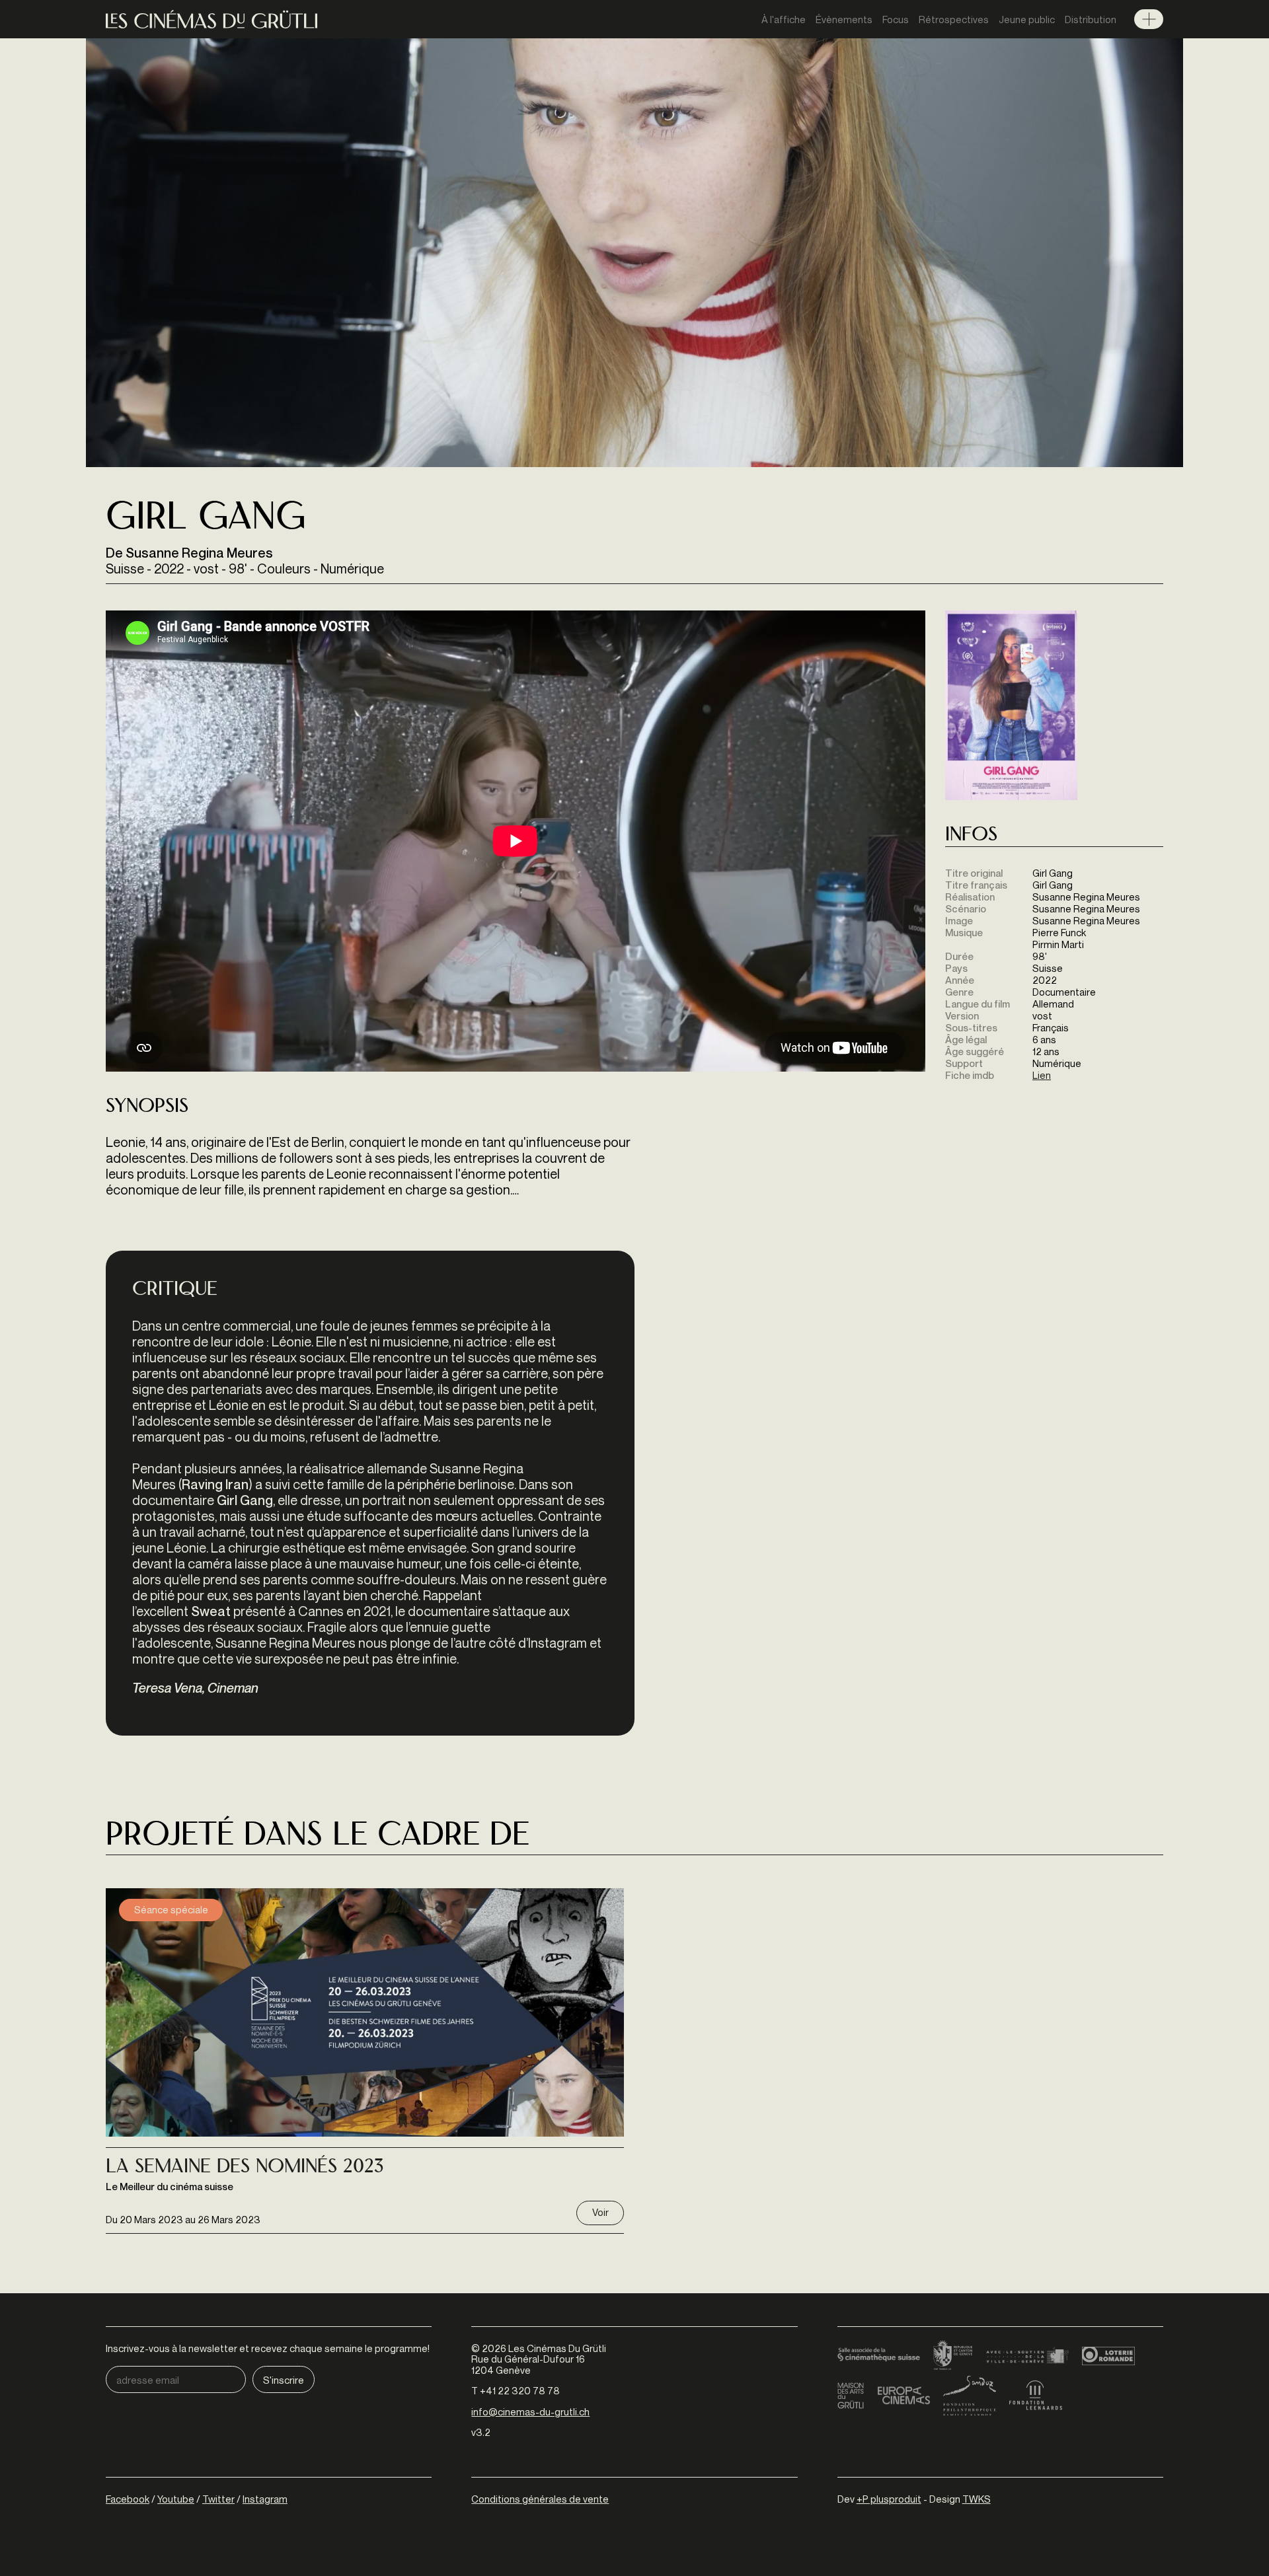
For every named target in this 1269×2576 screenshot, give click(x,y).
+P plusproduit (889, 2499)
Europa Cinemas (904, 2396)
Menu (1149, 19)
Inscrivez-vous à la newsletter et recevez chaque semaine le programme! (268, 2348)
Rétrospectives (954, 19)
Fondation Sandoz (970, 2396)
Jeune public (1027, 19)
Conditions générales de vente (540, 2499)
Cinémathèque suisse (879, 2356)
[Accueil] (211, 19)
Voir (600, 2212)
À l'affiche (784, 19)
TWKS (977, 2499)
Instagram (265, 2499)
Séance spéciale (171, 1909)
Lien (1042, 1075)
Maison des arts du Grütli (851, 2396)
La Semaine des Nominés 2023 (245, 2168)
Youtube (176, 2499)
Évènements (844, 19)
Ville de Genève (1027, 2356)
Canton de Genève (953, 2356)
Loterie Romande (1108, 2356)
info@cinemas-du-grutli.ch (530, 2411)
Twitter (218, 2499)
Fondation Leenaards (1036, 2396)
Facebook (128, 2499)
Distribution (1091, 19)
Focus (896, 19)
